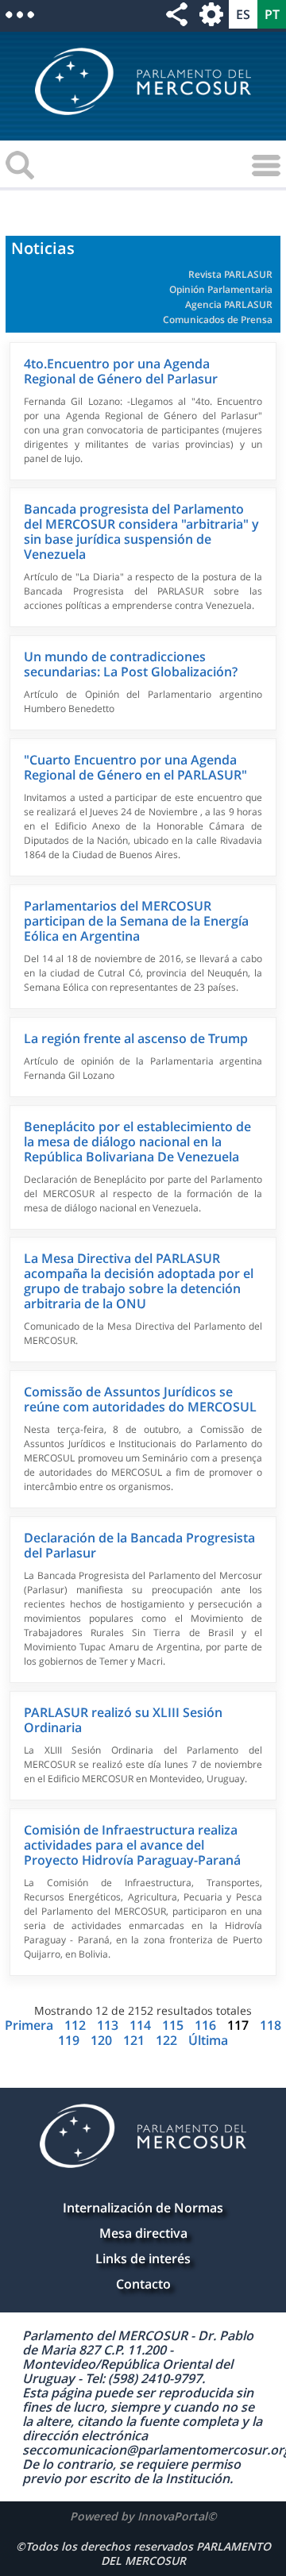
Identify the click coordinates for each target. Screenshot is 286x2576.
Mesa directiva (143, 2233)
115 (174, 2025)
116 (207, 2025)
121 (135, 2040)
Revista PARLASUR (230, 274)
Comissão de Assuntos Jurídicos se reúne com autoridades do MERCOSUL (140, 1399)
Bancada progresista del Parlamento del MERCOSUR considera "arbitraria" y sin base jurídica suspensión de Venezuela (141, 531)
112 (77, 2025)
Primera (31, 2025)
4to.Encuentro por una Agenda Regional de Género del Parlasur (121, 371)
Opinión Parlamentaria (221, 289)
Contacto (143, 2284)
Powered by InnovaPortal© (143, 2516)
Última (208, 2040)
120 (103, 2040)
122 (168, 2040)
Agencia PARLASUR (229, 304)
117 (238, 2025)
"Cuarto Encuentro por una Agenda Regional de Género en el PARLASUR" (135, 767)
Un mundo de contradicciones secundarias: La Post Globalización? (131, 664)
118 (271, 2025)
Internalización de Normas (143, 2208)
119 (70, 2040)
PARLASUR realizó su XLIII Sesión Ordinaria (123, 1720)
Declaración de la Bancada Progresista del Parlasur (139, 1545)
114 (142, 2025)
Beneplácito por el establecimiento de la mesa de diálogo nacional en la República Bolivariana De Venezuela (137, 1142)
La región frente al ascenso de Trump (136, 1038)
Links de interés (143, 2258)
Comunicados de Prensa (218, 320)
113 (109, 2025)
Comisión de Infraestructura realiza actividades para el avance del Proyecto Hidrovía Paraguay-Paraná (132, 1845)
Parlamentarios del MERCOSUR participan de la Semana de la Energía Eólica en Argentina (136, 921)
